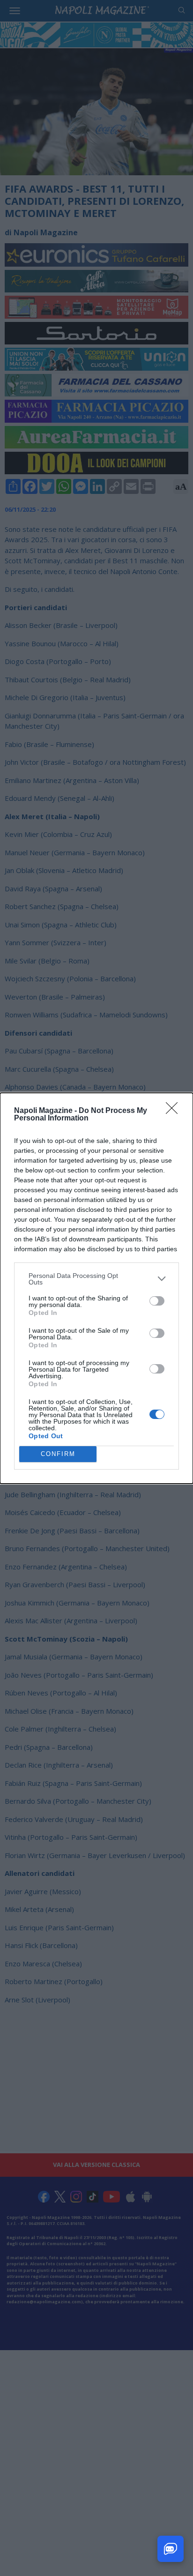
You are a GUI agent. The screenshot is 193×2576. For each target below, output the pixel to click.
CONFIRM (58, 1454)
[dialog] (96, 1288)
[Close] (175, 1111)
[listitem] (96, 1279)
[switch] (157, 1301)
